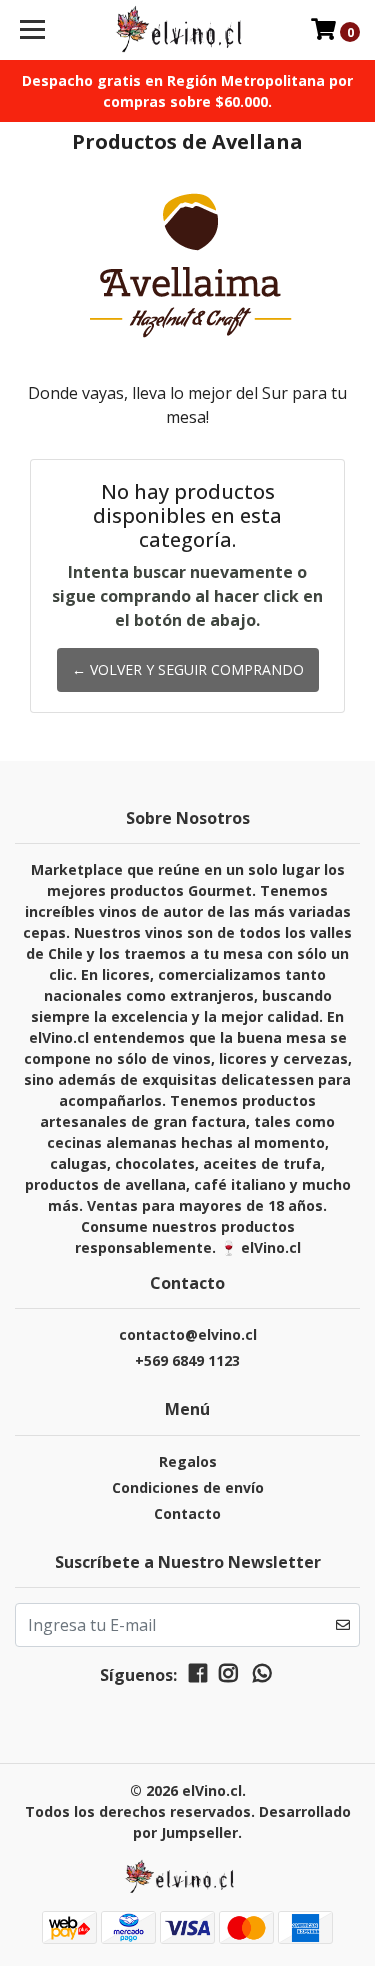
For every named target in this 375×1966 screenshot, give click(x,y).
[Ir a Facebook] (198, 1677)
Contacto (187, 1513)
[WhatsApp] (262, 1677)
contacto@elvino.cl (188, 1334)
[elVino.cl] (188, 30)
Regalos (188, 1461)
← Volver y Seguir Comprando (188, 669)
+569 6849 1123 (187, 1360)
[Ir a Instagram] (228, 1677)
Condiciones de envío (188, 1487)
